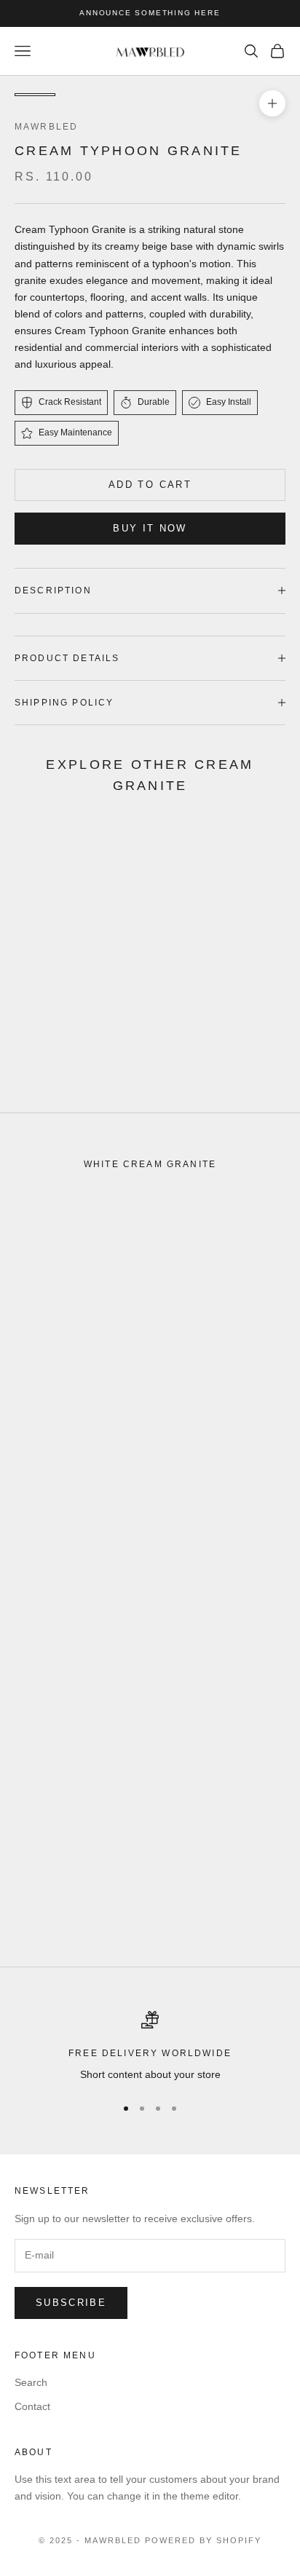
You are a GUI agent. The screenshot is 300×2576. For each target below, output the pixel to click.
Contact (32, 2406)
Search (31, 2382)
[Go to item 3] (128, 95)
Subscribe (71, 2303)
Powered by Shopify (203, 2540)
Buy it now (150, 528)
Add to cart (150, 485)
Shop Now (69, 1067)
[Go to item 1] (35, 95)
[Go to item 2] (82, 95)
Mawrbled (46, 127)
